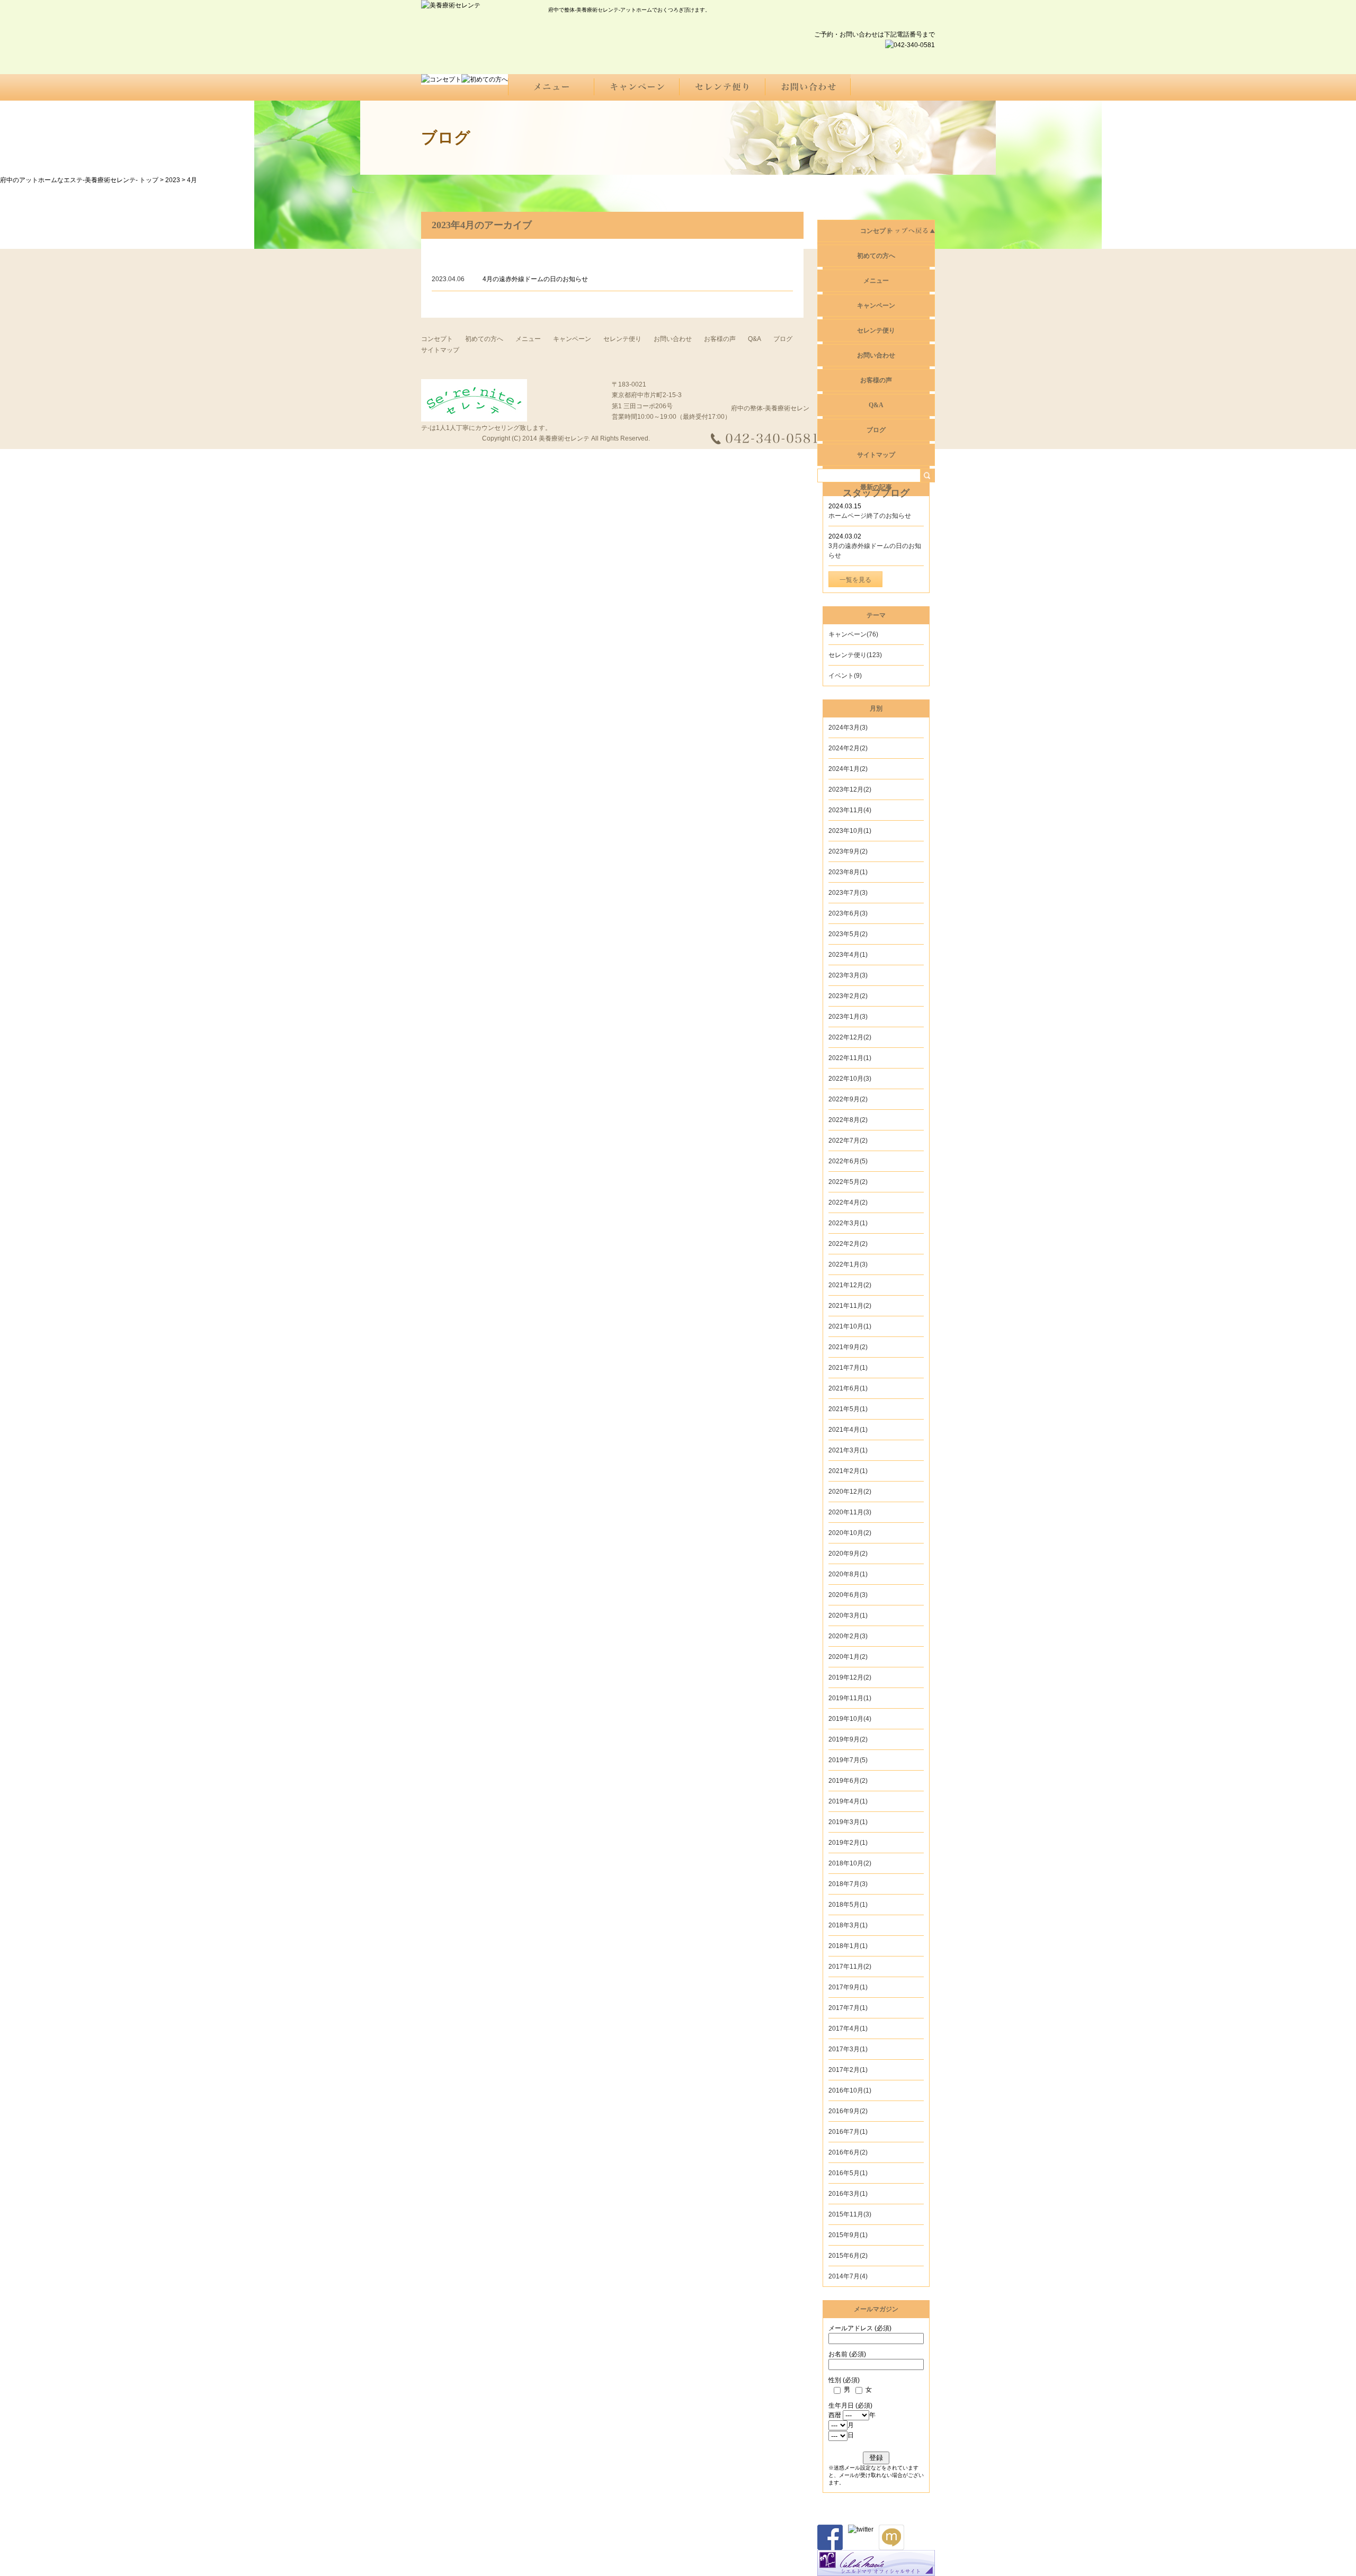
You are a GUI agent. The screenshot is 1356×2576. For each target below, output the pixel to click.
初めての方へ (484, 339)
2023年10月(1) (850, 831)
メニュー (528, 339)
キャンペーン (572, 339)
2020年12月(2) (850, 1492)
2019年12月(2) (850, 1677)
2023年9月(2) (848, 851)
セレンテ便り (622, 339)
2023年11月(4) (850, 810)
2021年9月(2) (848, 1347)
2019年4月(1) (848, 1801)
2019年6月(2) (848, 1781)
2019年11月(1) (850, 1698)
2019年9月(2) (848, 1739)
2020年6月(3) (848, 1595)
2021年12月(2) (850, 1285)
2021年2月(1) (848, 1471)
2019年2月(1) (848, 1843)
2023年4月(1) (848, 955)
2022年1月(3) (848, 1264)
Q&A (755, 339)
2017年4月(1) (848, 2029)
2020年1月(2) (848, 1657)
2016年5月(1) (848, 2173)
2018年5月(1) (848, 1905)
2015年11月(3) (850, 2214)
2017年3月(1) (848, 2049)
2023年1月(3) (848, 1017)
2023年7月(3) (848, 893)
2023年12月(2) (850, 789)
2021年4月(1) (848, 1430)
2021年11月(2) (850, 1306)
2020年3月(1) (848, 1615)
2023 (173, 180)
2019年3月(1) (848, 1822)
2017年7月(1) (848, 2008)
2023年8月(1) (848, 872)
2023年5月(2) (848, 934)
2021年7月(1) (848, 1368)
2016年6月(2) (848, 2152)
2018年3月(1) (848, 1925)
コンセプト (876, 231)
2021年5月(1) (848, 1409)
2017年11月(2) (850, 1967)
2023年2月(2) (848, 996)
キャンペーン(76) (853, 634)
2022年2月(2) (848, 1244)
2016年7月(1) (848, 2132)
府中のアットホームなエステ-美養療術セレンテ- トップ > (83, 180)
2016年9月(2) (848, 2111)
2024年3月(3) (848, 728)
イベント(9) (845, 676)
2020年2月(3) (848, 1636)
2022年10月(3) (850, 1079)
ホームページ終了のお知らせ (870, 516)
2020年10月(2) (850, 1533)
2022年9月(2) (848, 1099)
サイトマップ (876, 455)
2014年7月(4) (848, 2276)
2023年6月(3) (848, 913)
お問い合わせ (673, 339)
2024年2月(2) (848, 748)
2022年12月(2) (850, 1037)
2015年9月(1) (848, 2235)
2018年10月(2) (850, 1863)
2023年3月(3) (848, 975)
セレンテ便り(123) (855, 655)
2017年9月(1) (848, 1987)
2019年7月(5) (848, 1760)
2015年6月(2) (848, 2256)
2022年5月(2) (848, 1182)
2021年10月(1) (850, 1326)
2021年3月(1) (848, 1450)
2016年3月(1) (848, 2194)
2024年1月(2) (848, 769)
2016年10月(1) (850, 2090)
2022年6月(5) (848, 1161)
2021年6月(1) (848, 1388)
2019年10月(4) (850, 1719)
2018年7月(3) (848, 1884)
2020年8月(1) (848, 1574)
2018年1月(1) (848, 1946)
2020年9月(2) (848, 1554)
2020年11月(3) (850, 1512)
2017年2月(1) (848, 2070)
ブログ (783, 339)
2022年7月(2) (848, 1141)
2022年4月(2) (848, 1202)
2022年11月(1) (850, 1058)
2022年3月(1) (848, 1223)
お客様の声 (720, 339)
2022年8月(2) (848, 1120)
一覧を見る (855, 580)
